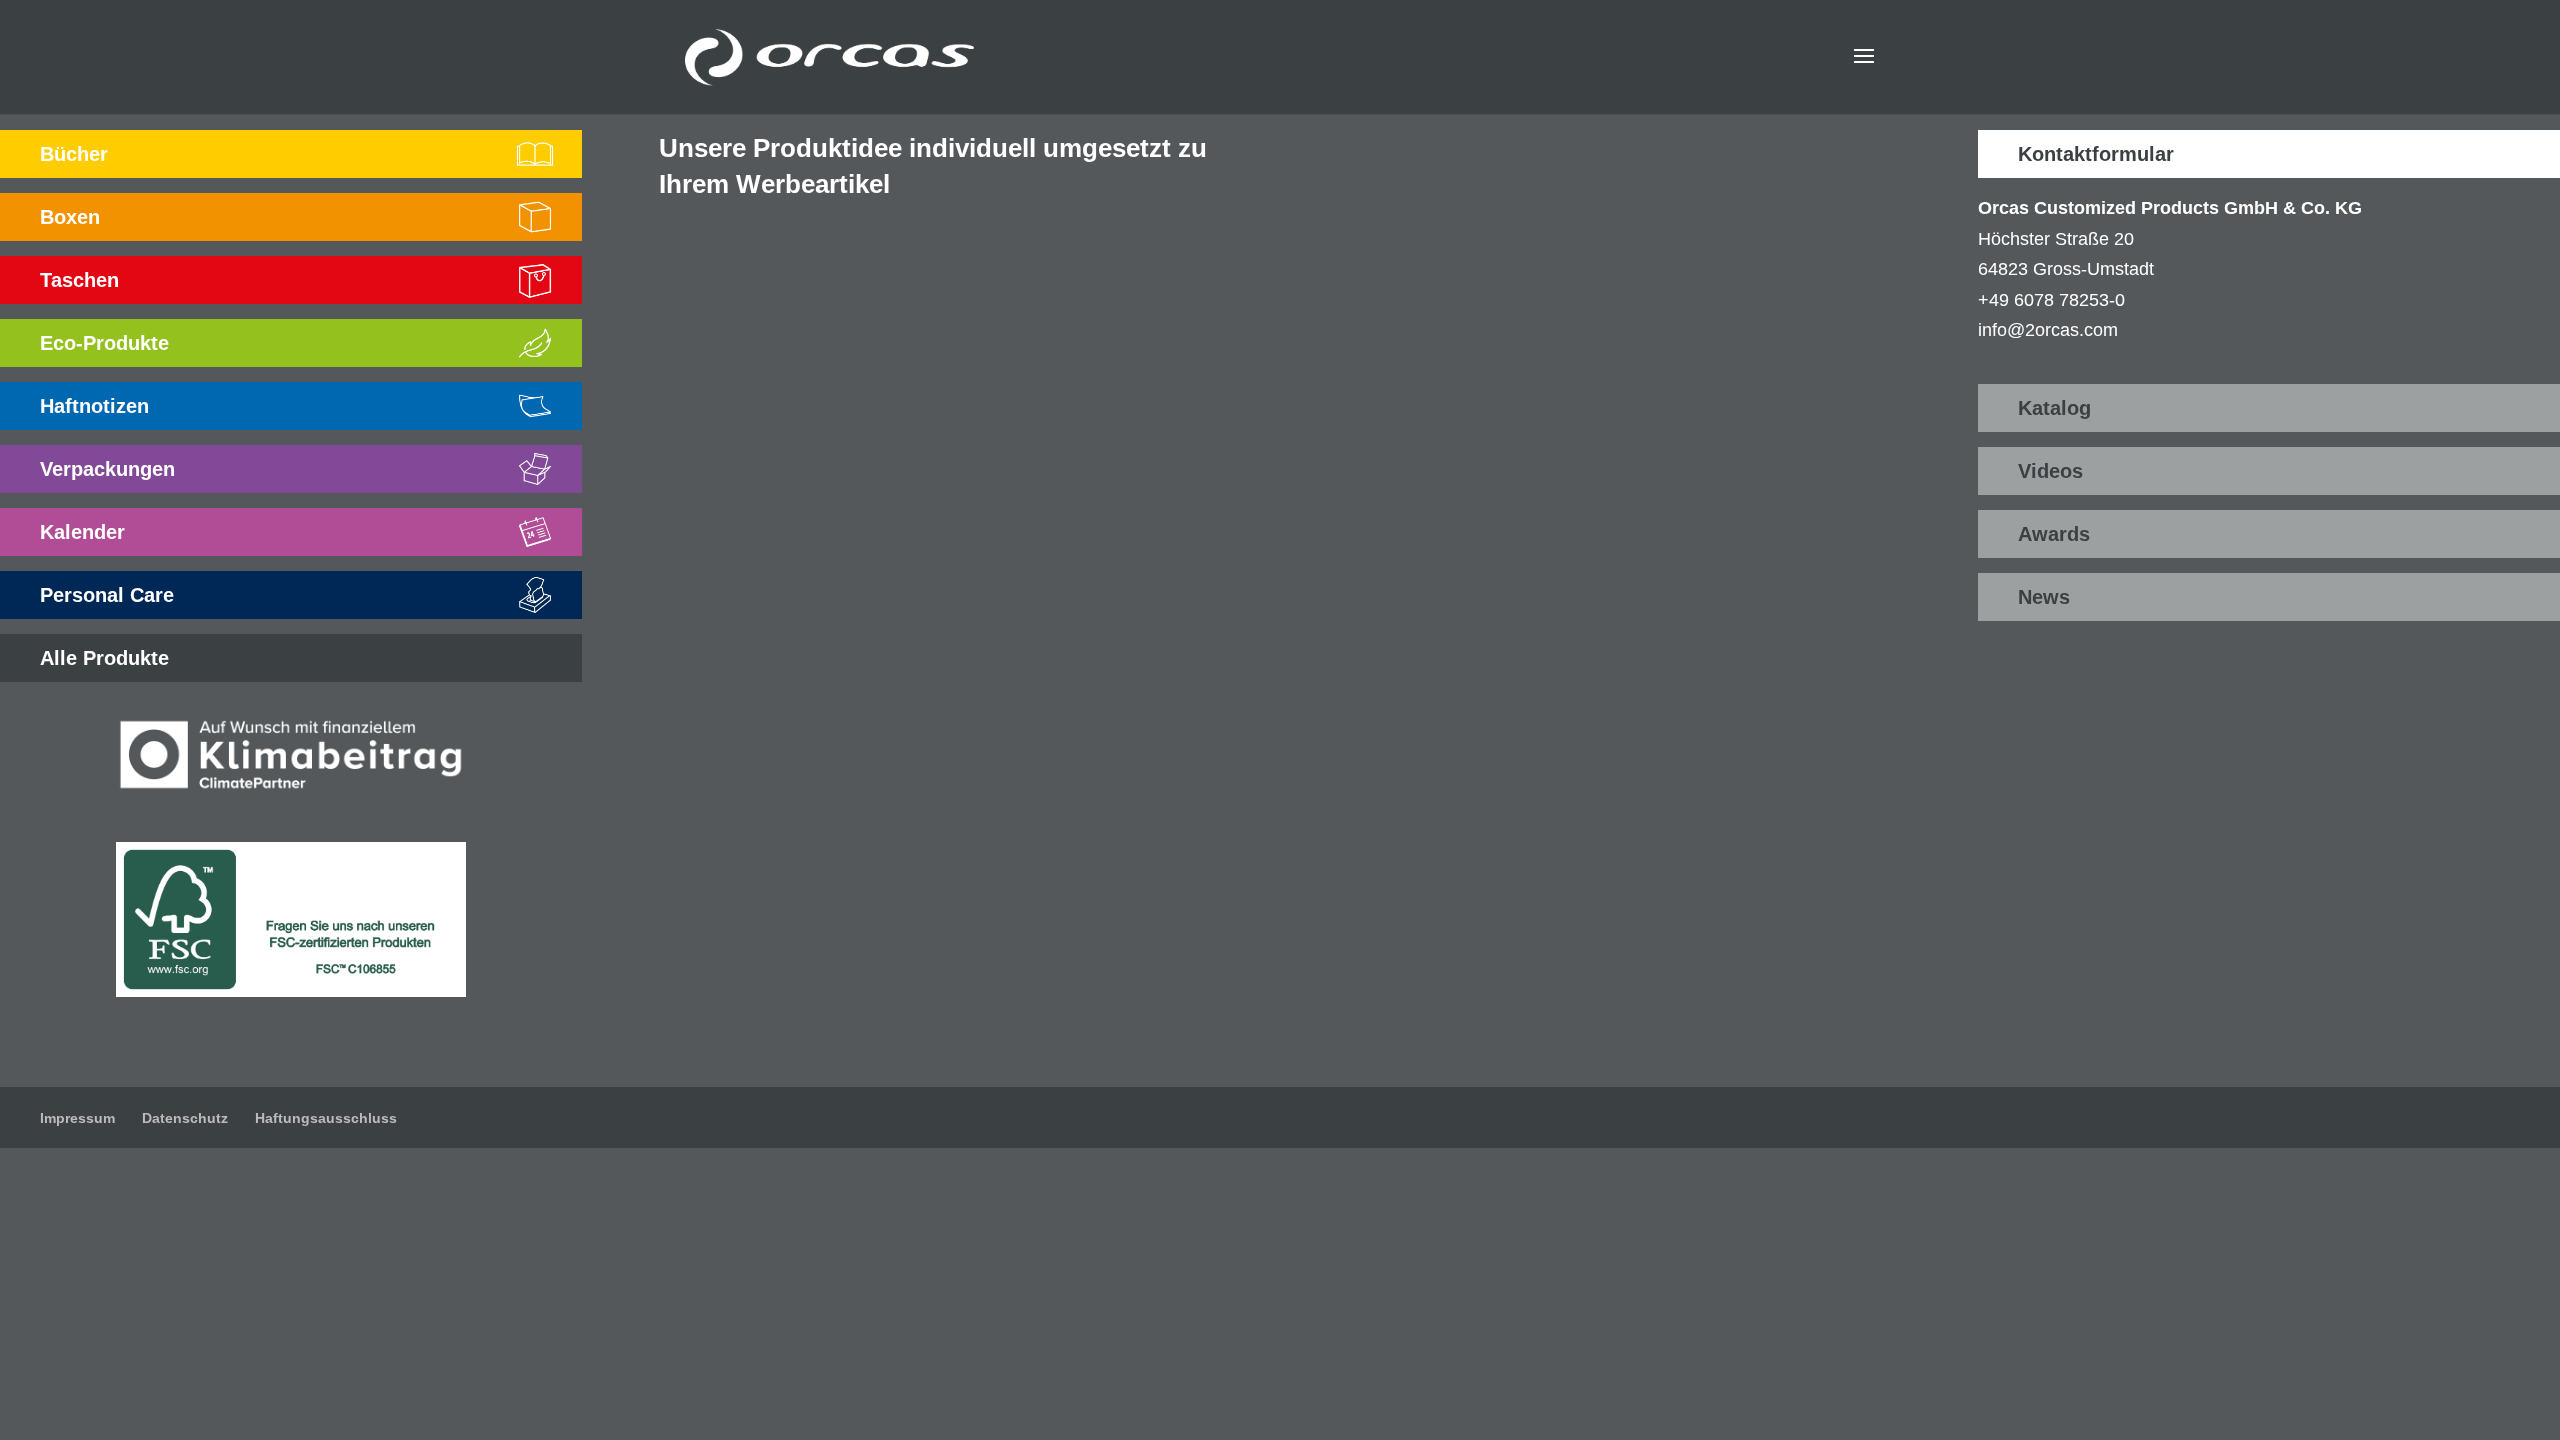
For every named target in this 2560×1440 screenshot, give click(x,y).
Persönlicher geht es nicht (1487, 718)
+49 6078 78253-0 (2051, 300)
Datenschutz (185, 1118)
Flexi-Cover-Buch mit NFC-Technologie (1546, 394)
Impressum (77, 1118)
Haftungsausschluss (326, 1118)
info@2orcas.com (2048, 330)
